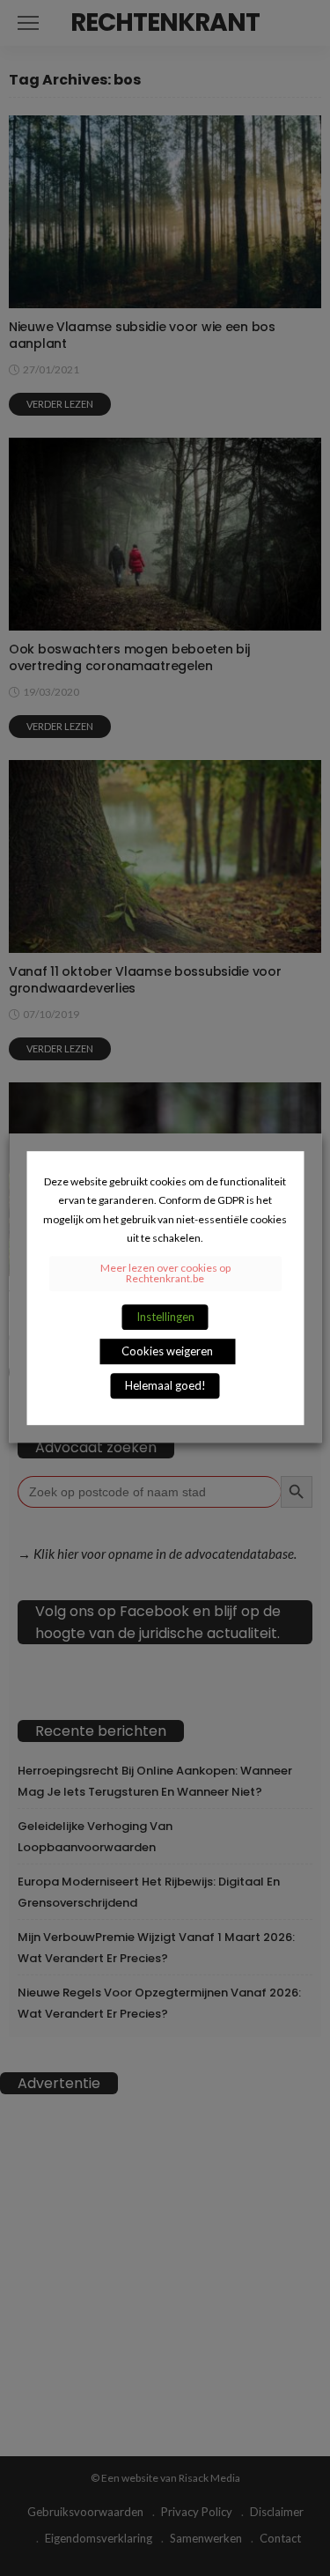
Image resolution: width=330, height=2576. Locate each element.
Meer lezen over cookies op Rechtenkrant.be (165, 1273)
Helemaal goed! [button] (165, 1385)
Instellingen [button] (165, 1317)
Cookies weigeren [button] (167, 1351)
